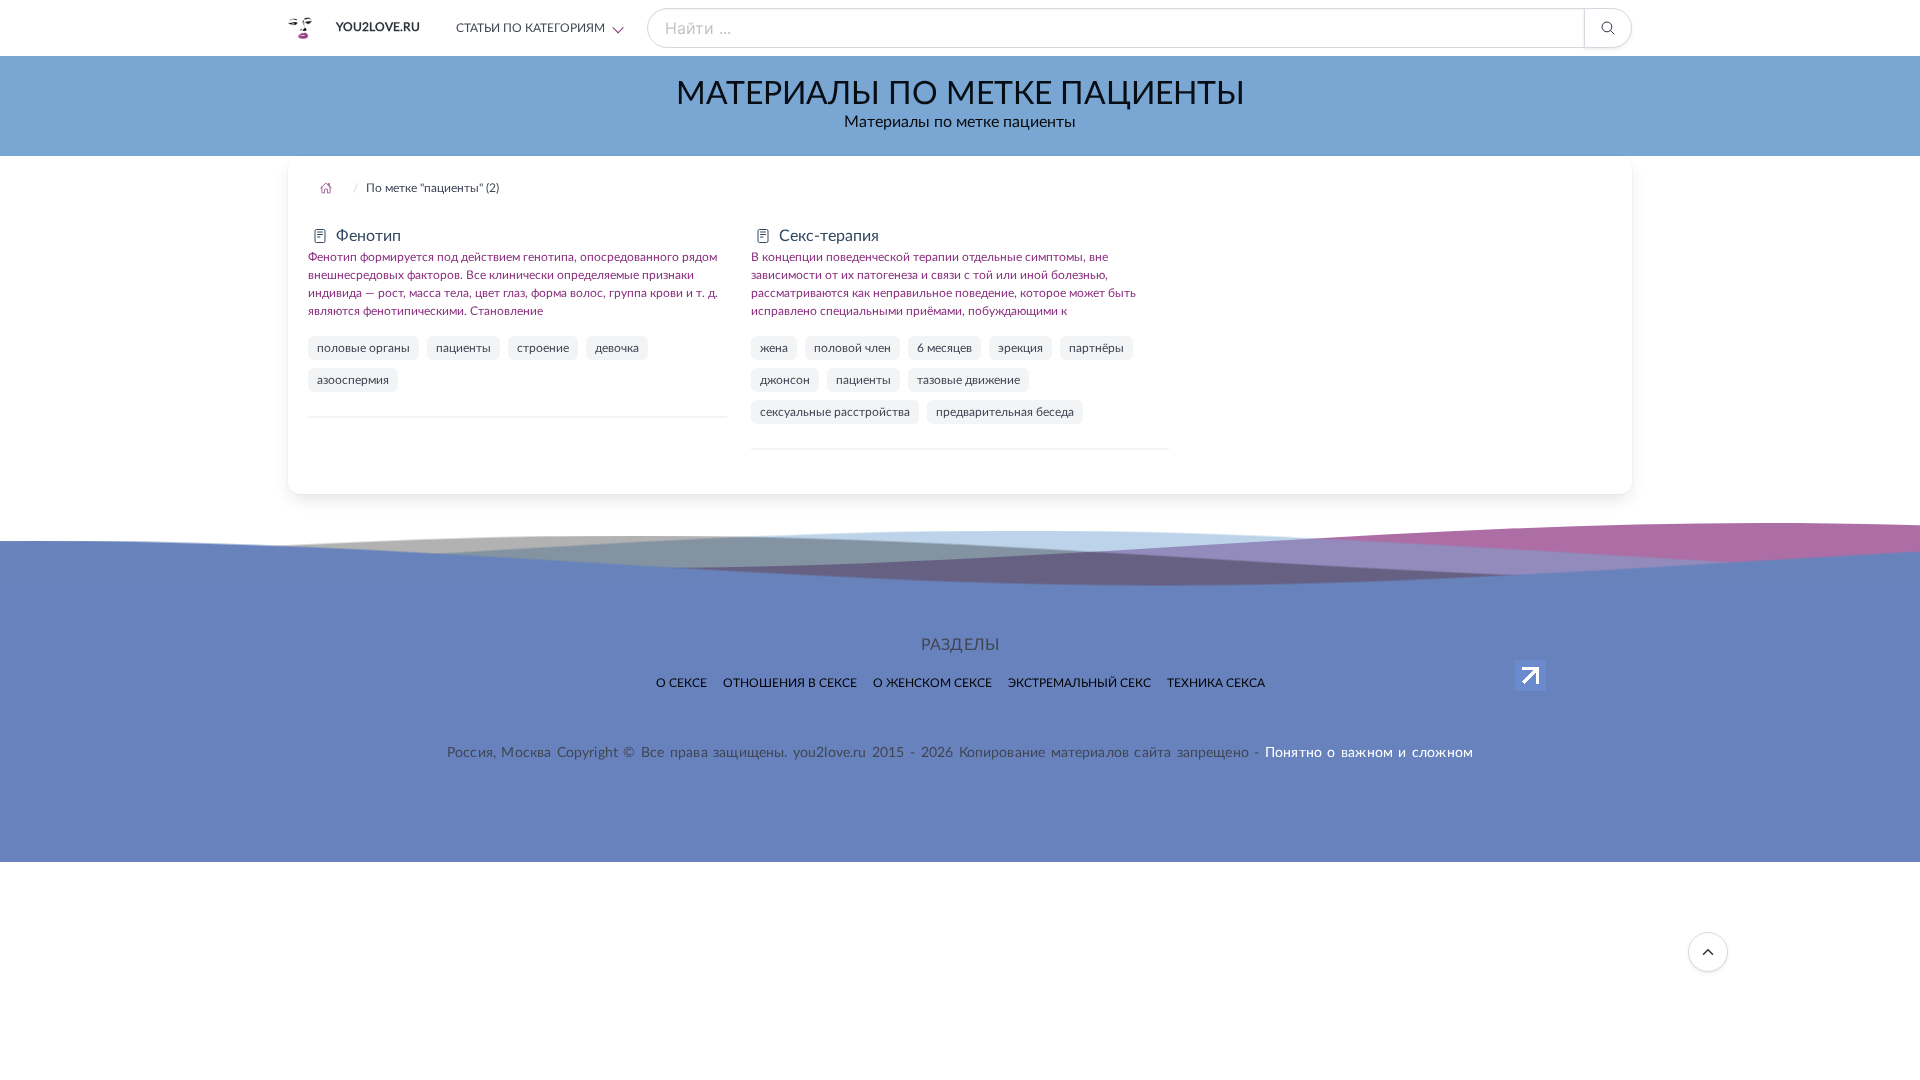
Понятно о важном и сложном (1369, 753)
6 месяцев (944, 348)
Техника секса (1216, 683)
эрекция (1020, 348)
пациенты (463, 348)
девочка (617, 348)
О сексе (681, 683)
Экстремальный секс (1079, 683)
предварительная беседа (1005, 412)
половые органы (363, 348)
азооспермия (353, 380)
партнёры (1096, 348)
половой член (852, 348)
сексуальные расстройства (835, 412)
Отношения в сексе (790, 683)
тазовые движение (968, 380)
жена (774, 348)
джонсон (785, 380)
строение (543, 348)
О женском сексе (932, 683)
